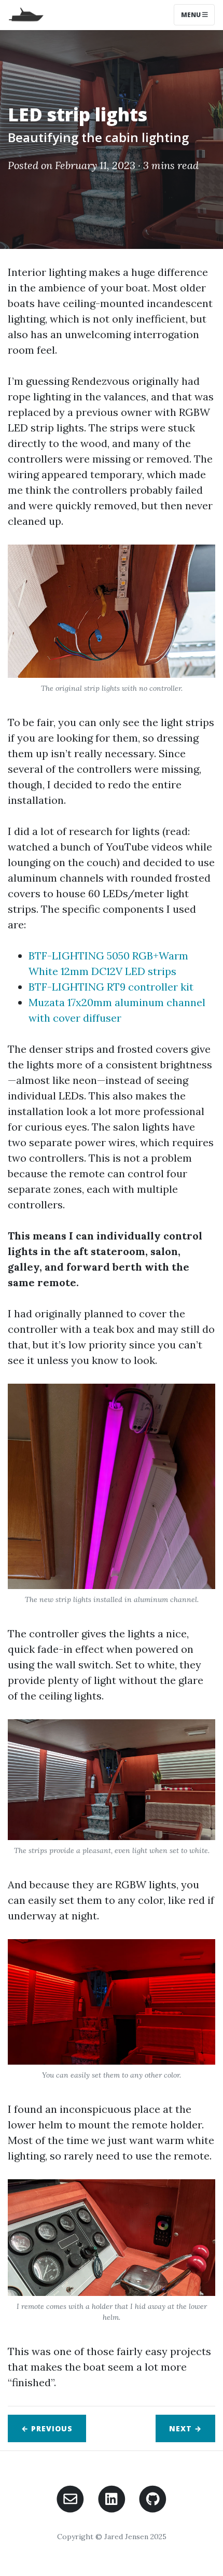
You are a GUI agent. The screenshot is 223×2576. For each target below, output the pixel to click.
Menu (192, 15)
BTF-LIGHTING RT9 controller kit (111, 987)
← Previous (47, 2428)
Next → (185, 2428)
